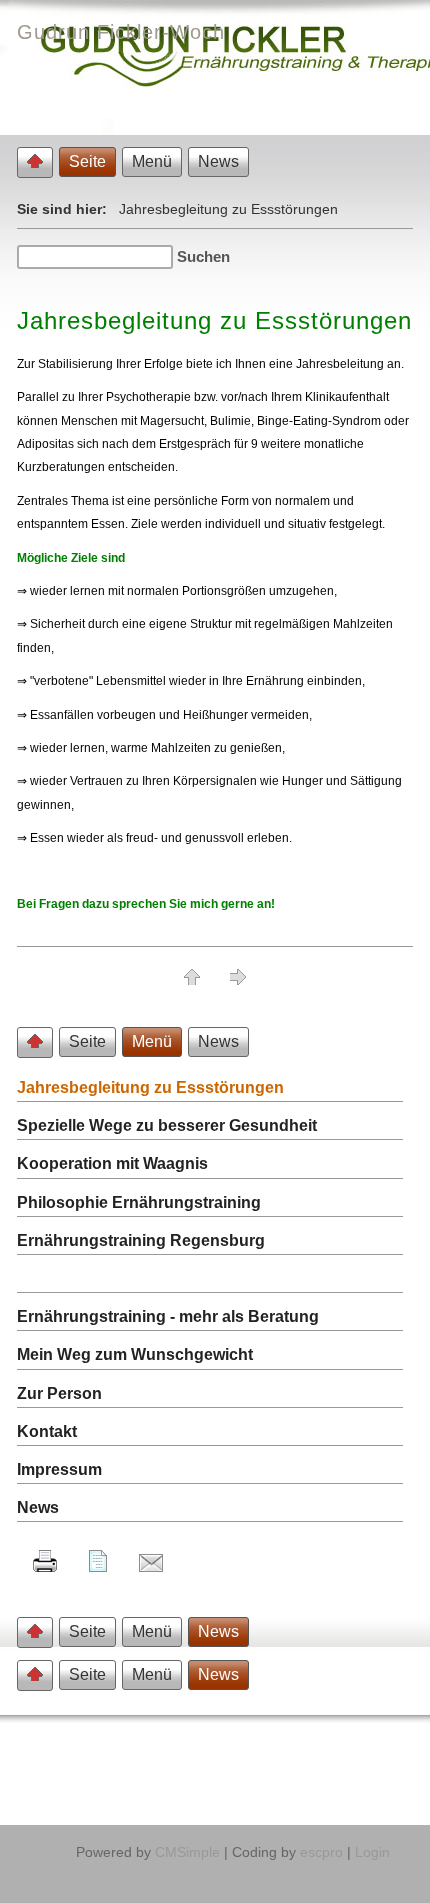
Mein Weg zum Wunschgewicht (135, 1354)
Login (372, 1852)
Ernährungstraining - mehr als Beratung (168, 1316)
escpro (321, 1852)
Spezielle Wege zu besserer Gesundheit (167, 1125)
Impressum (59, 1469)
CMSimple (187, 1852)
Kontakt (47, 1431)
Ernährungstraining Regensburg (141, 1240)
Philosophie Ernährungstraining (139, 1202)
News (38, 1507)
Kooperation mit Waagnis (112, 1163)
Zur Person (59, 1393)
